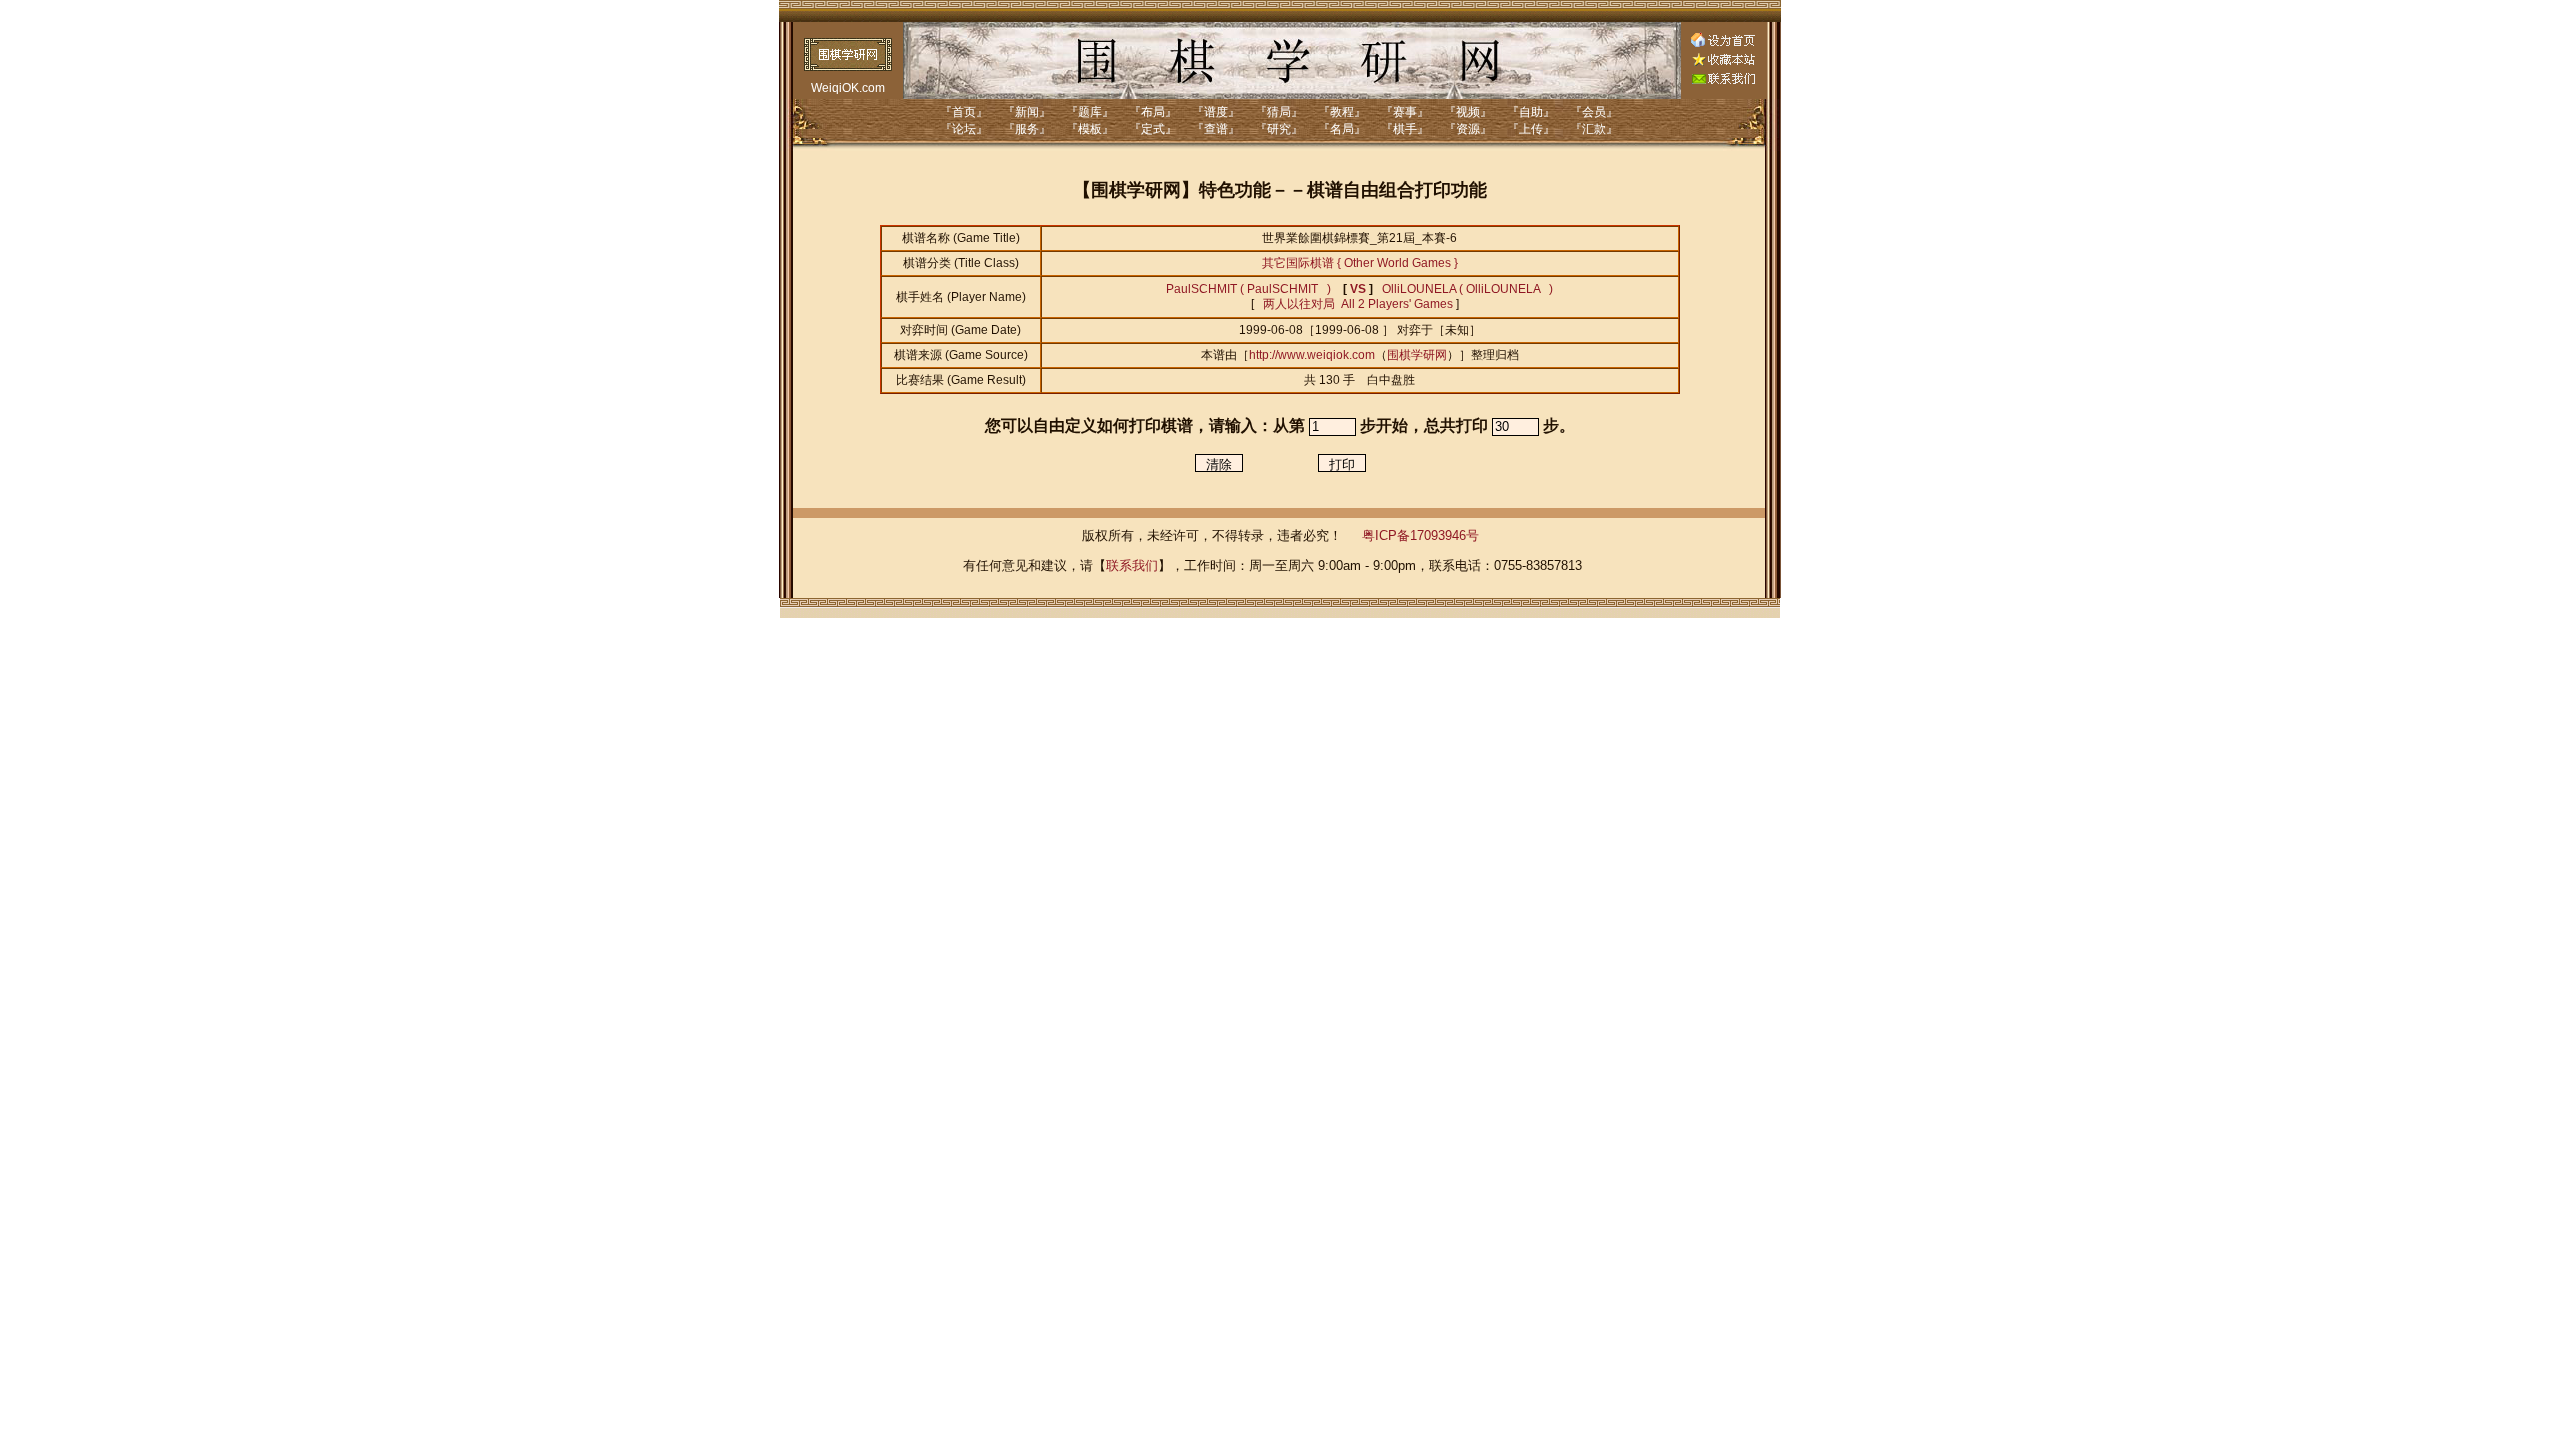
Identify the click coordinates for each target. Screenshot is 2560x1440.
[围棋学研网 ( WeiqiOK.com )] (1723, 62)
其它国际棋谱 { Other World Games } (1360, 263)
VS (1358, 289)
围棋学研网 (1417, 355)
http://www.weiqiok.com (1312, 355)
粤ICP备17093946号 (1420, 535)
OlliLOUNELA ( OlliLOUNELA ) (1467, 289)
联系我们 (1132, 565)
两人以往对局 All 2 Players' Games (1356, 304)
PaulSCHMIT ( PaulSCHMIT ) (1248, 289)
